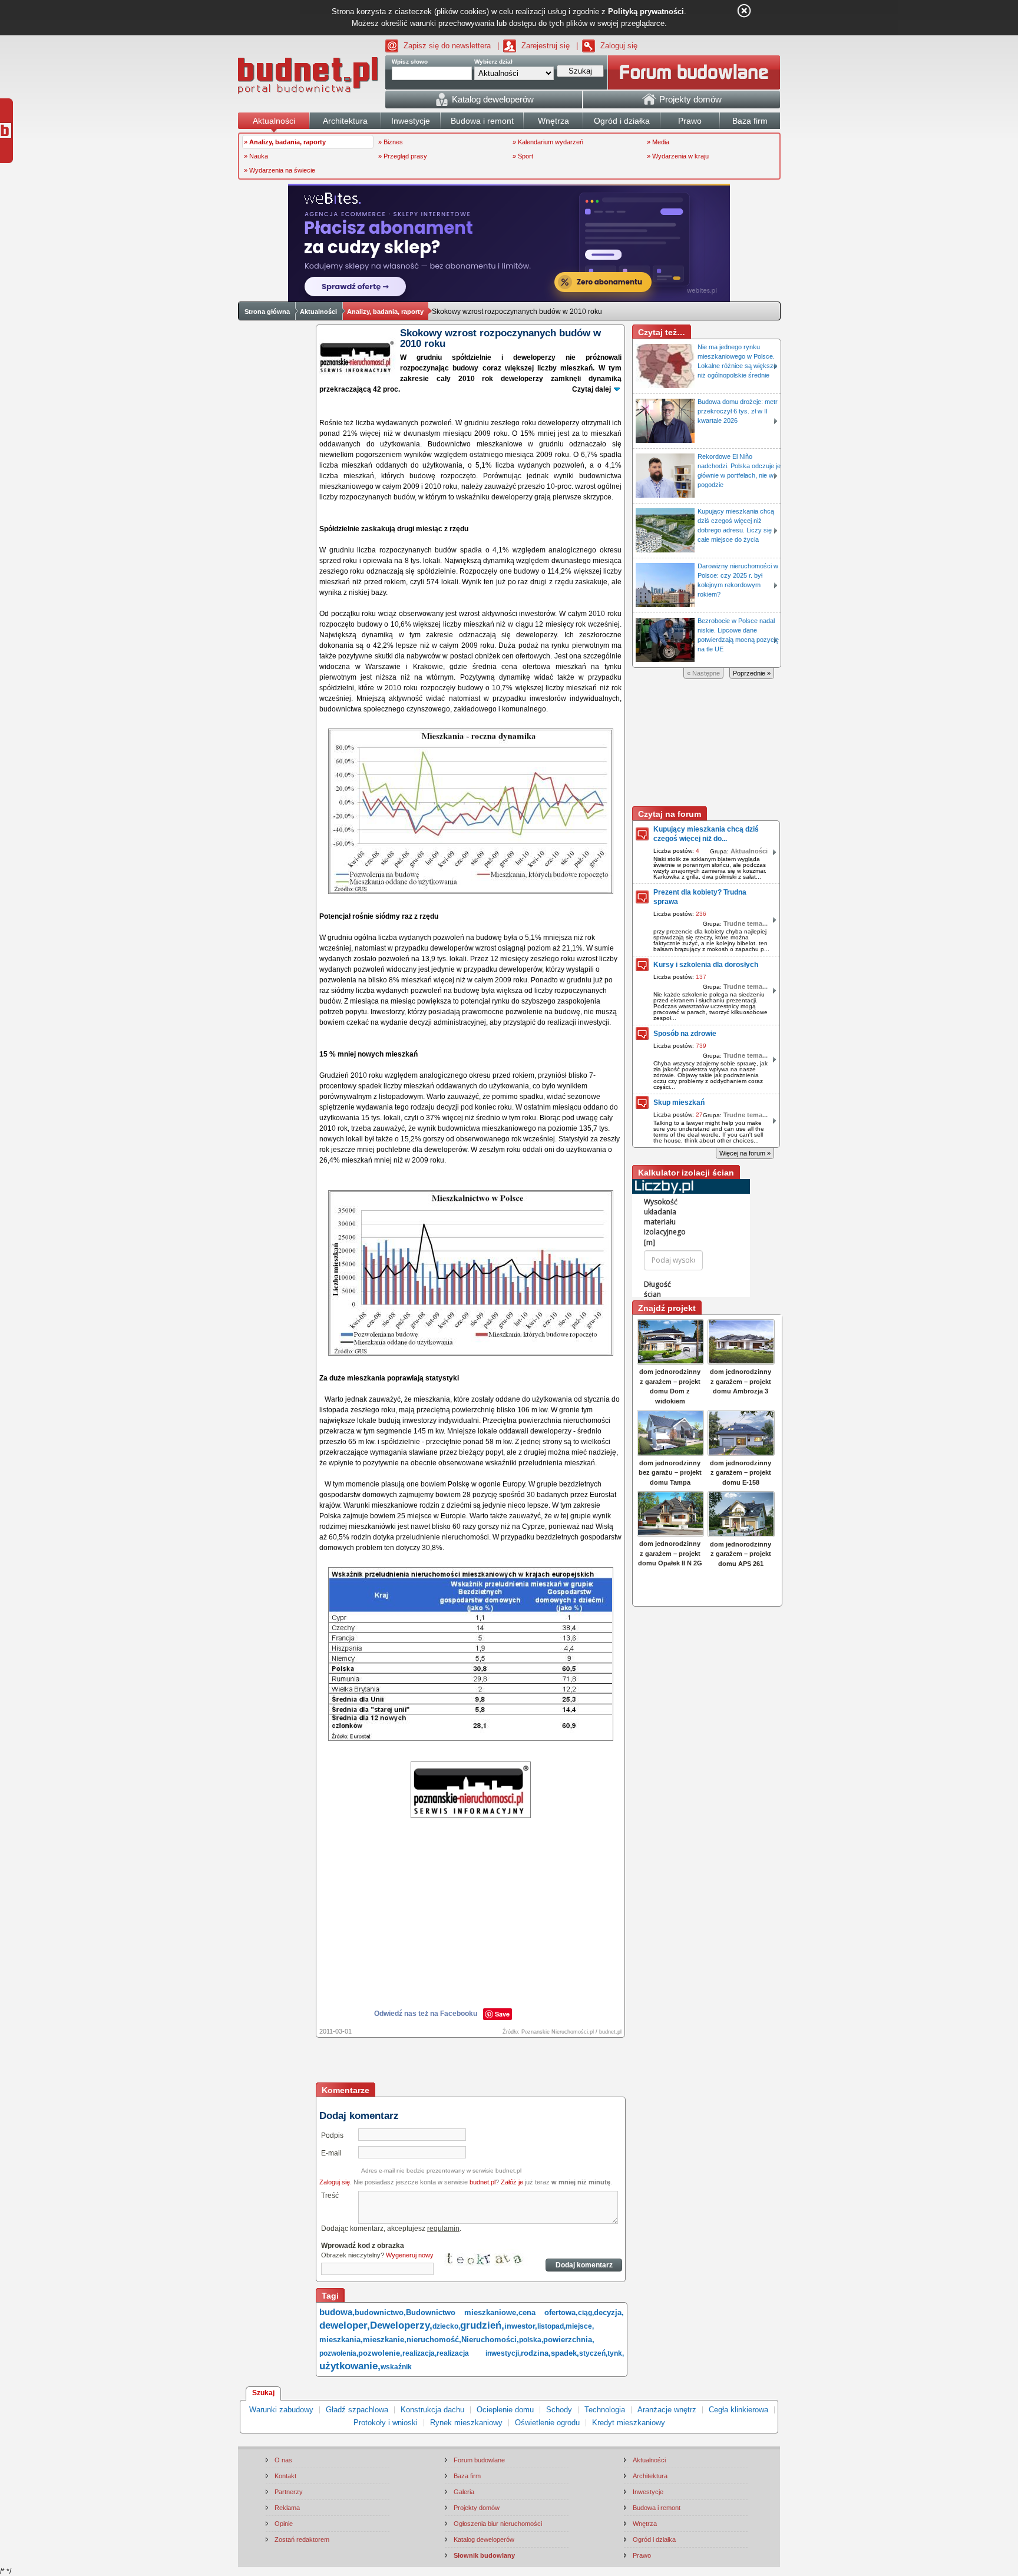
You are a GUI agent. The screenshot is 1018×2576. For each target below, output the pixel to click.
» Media (658, 142)
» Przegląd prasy (403, 156)
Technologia (605, 2410)
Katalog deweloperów (484, 2539)
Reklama (287, 2508)
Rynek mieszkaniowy (466, 2423)
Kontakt (285, 2476)
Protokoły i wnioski (386, 2423)
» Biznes (391, 142)
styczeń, (593, 2353)
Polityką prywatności (646, 11)
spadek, (565, 2353)
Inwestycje (648, 2492)
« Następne (703, 673)
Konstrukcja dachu (432, 2410)
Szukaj (263, 2393)
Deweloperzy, (401, 2325)
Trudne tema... (746, 923)
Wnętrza (645, 2524)
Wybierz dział (493, 62)
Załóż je (512, 2182)
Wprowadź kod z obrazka (363, 2246)
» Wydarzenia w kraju (678, 156)
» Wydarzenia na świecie (280, 170)
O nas (283, 2460)
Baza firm (467, 2476)
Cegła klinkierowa (738, 2410)
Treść (330, 2196)
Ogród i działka (654, 2539)
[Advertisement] (471, 2061)
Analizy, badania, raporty (385, 312)
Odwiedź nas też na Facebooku (426, 2014)
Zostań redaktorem (302, 2539)
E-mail (331, 2153)
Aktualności (318, 312)
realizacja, (419, 2353)
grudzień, (482, 2325)
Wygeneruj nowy (410, 2255)
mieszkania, (341, 2340)
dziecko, (446, 2326)
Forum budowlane (479, 2460)
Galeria (464, 2492)
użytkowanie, (350, 2366)
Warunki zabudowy (281, 2410)
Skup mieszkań (679, 1102)
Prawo (642, 2555)
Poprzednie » (752, 673)
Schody (559, 2410)
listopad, (551, 2326)
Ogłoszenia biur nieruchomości (498, 2524)
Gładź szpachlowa (357, 2410)
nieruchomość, (434, 2340)
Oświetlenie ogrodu (547, 2423)
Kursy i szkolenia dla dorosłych (706, 965)
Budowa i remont (657, 2508)
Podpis (332, 2135)
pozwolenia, (339, 2353)
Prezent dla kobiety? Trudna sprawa (700, 897)
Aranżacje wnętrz (667, 2410)
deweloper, (345, 2325)
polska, (531, 2340)
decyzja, (609, 2312)
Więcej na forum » (745, 1153)
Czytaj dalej (591, 389)
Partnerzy (289, 2492)
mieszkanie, (385, 2340)
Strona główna (267, 312)
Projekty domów (477, 2508)
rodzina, (536, 2353)
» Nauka (256, 156)
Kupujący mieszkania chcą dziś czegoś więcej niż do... (706, 834)
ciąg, (586, 2313)
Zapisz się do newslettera (447, 46)
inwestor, (521, 2326)
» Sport (523, 156)
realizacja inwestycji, (479, 2353)
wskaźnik (396, 2367)
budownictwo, (380, 2312)
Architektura (650, 2476)
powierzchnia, (569, 2340)
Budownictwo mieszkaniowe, (462, 2312)
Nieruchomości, (490, 2340)
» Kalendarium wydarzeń (548, 142)
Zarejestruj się (546, 46)
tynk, (616, 2353)
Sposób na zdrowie (685, 1034)
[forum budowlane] (694, 72)
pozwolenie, (380, 2353)
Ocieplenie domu (505, 2410)
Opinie (284, 2524)
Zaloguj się (619, 46)
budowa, (337, 2312)
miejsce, (580, 2326)
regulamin (443, 2229)
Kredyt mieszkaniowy (629, 2423)
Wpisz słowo (410, 62)
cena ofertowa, (548, 2312)
